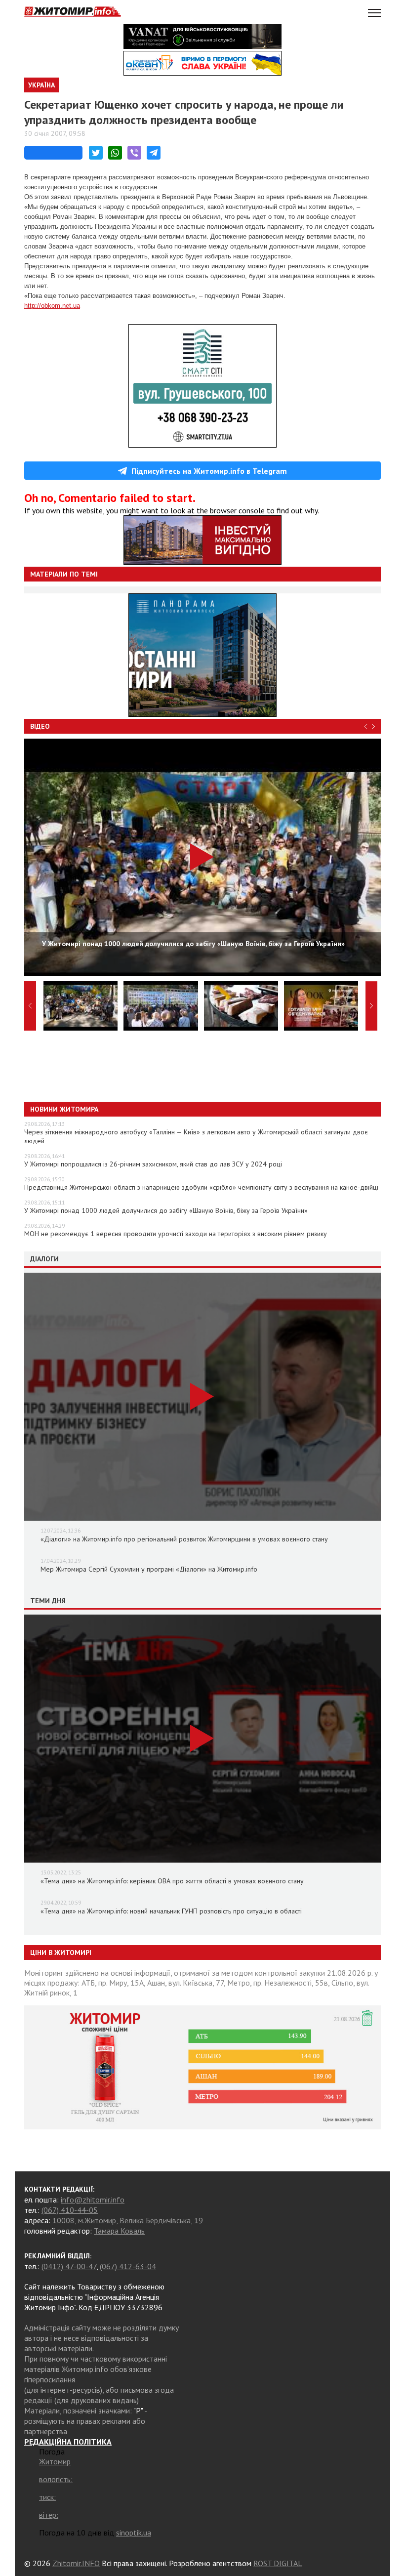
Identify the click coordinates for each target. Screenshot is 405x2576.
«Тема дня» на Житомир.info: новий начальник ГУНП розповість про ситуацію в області (171, 1911)
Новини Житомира (64, 1109)
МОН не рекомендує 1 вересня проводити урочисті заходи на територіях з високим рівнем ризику (176, 1234)
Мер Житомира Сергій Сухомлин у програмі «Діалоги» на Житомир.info (149, 1569)
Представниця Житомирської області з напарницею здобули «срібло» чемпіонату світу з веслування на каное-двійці (201, 1187)
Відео (40, 726)
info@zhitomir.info (93, 2200)
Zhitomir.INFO (76, 2563)
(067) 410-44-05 (70, 2210)
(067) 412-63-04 (128, 2266)
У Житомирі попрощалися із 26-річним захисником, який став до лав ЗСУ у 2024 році (153, 1164)
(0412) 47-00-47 (69, 2266)
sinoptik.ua (134, 2533)
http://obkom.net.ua (52, 306)
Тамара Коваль (119, 2231)
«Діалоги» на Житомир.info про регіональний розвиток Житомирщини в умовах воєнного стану (184, 1539)
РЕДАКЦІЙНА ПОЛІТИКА (68, 2442)
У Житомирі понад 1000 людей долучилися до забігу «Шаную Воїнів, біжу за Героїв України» (166, 1210)
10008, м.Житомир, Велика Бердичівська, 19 (128, 2220)
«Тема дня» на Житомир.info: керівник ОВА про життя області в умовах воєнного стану (172, 1881)
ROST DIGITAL (278, 2563)
